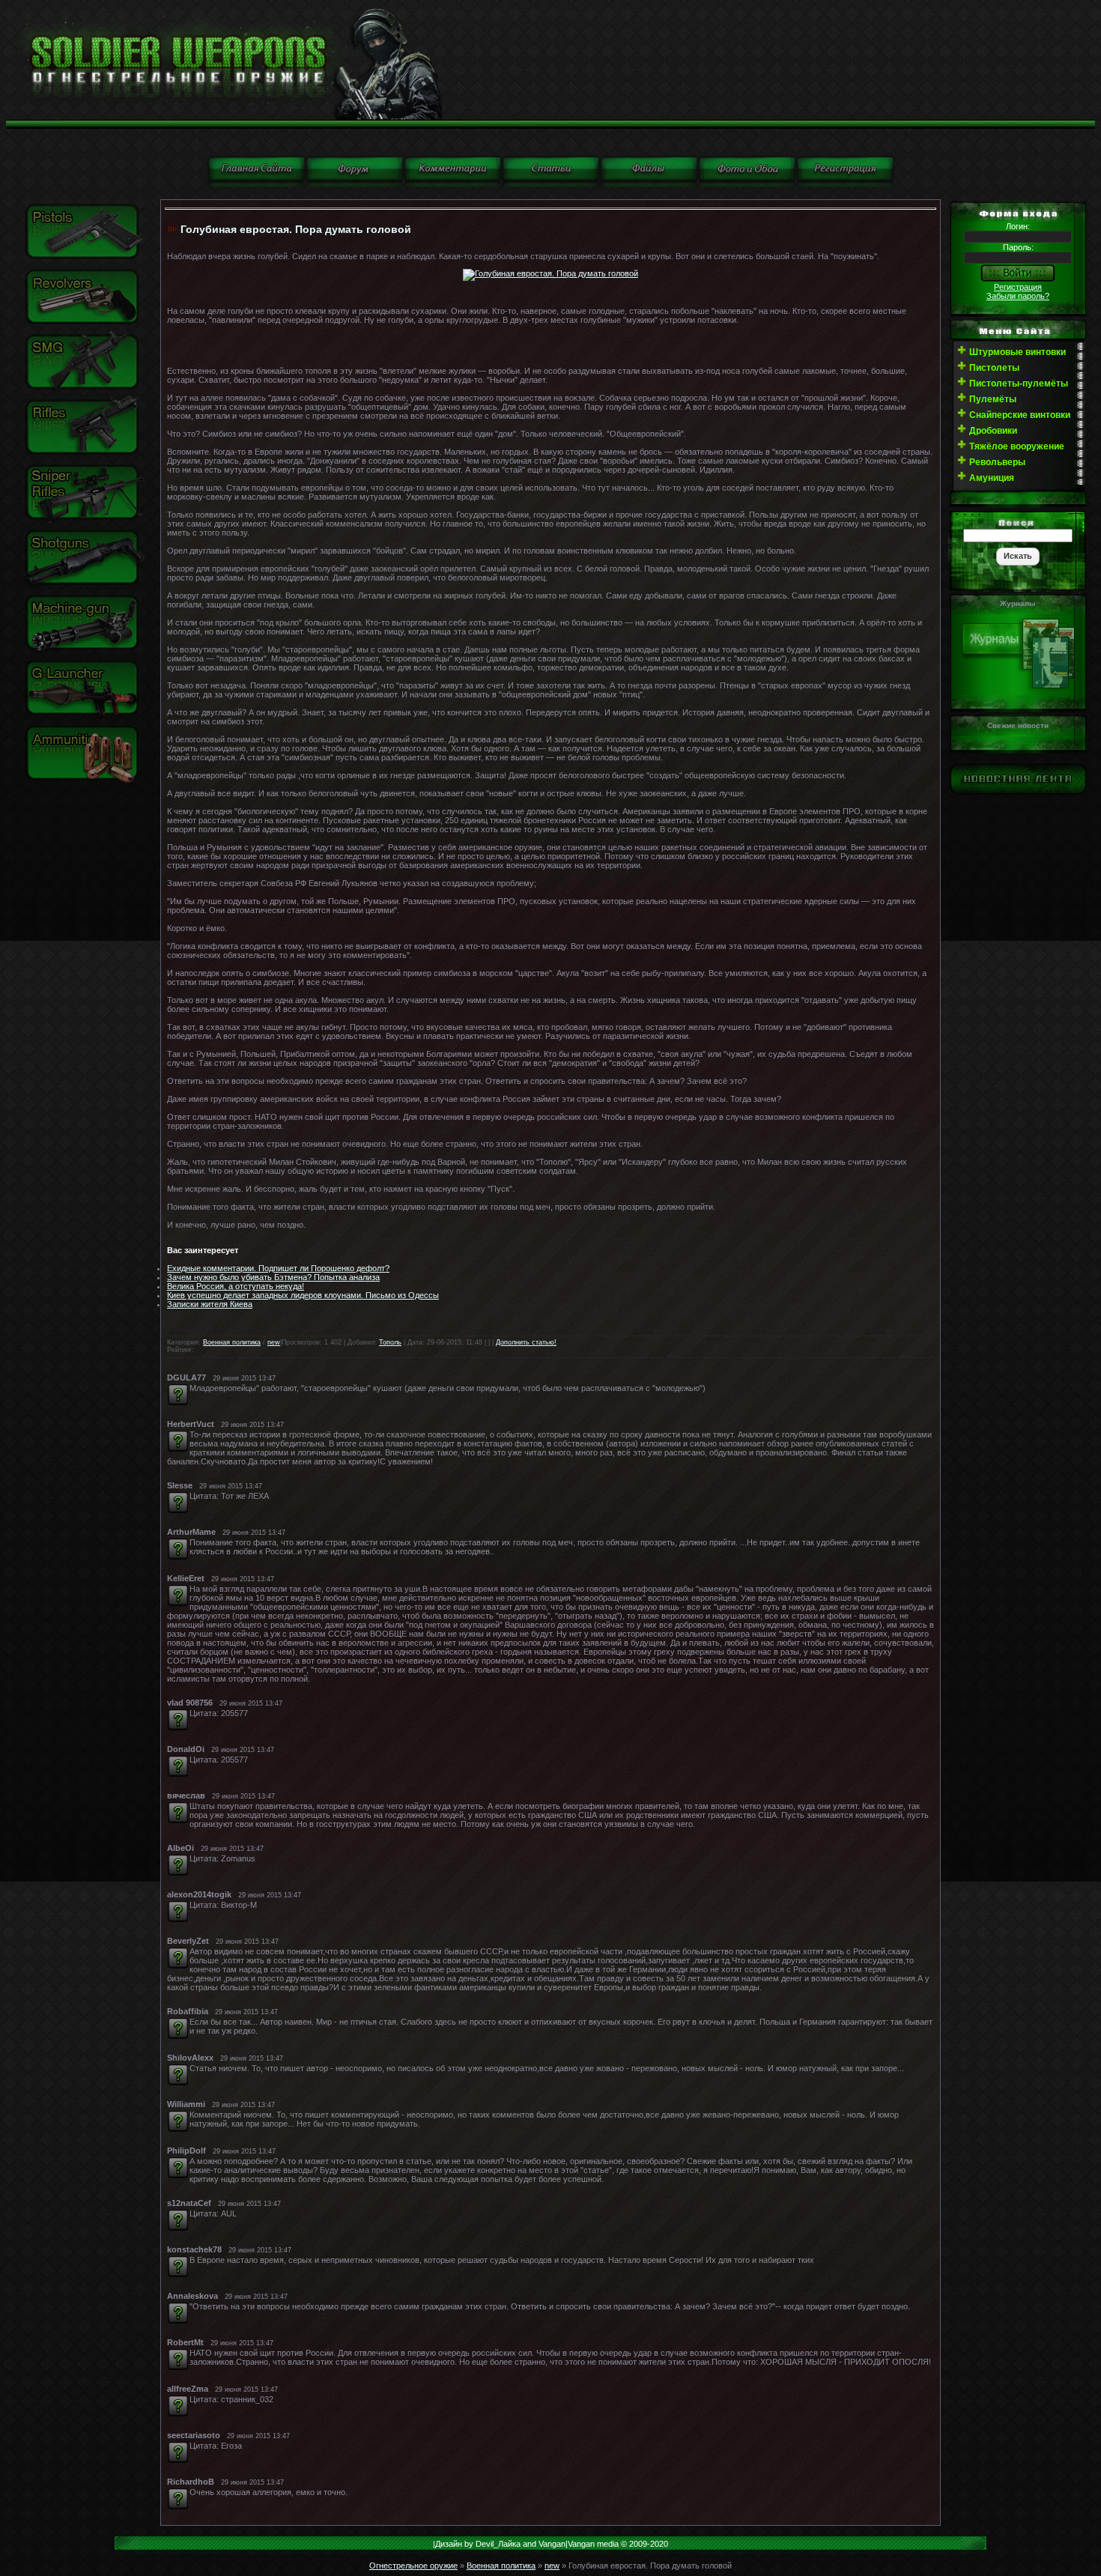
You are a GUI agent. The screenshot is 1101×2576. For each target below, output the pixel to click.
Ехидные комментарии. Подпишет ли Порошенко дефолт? (278, 1268)
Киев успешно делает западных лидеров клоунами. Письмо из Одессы (303, 1295)
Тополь (390, 1342)
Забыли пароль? (1018, 296)
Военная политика (232, 1342)
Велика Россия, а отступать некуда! (236, 1286)
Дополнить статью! (526, 1342)
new (274, 1342)
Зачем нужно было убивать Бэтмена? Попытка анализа (273, 1277)
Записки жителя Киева (210, 1304)
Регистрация (1018, 287)
